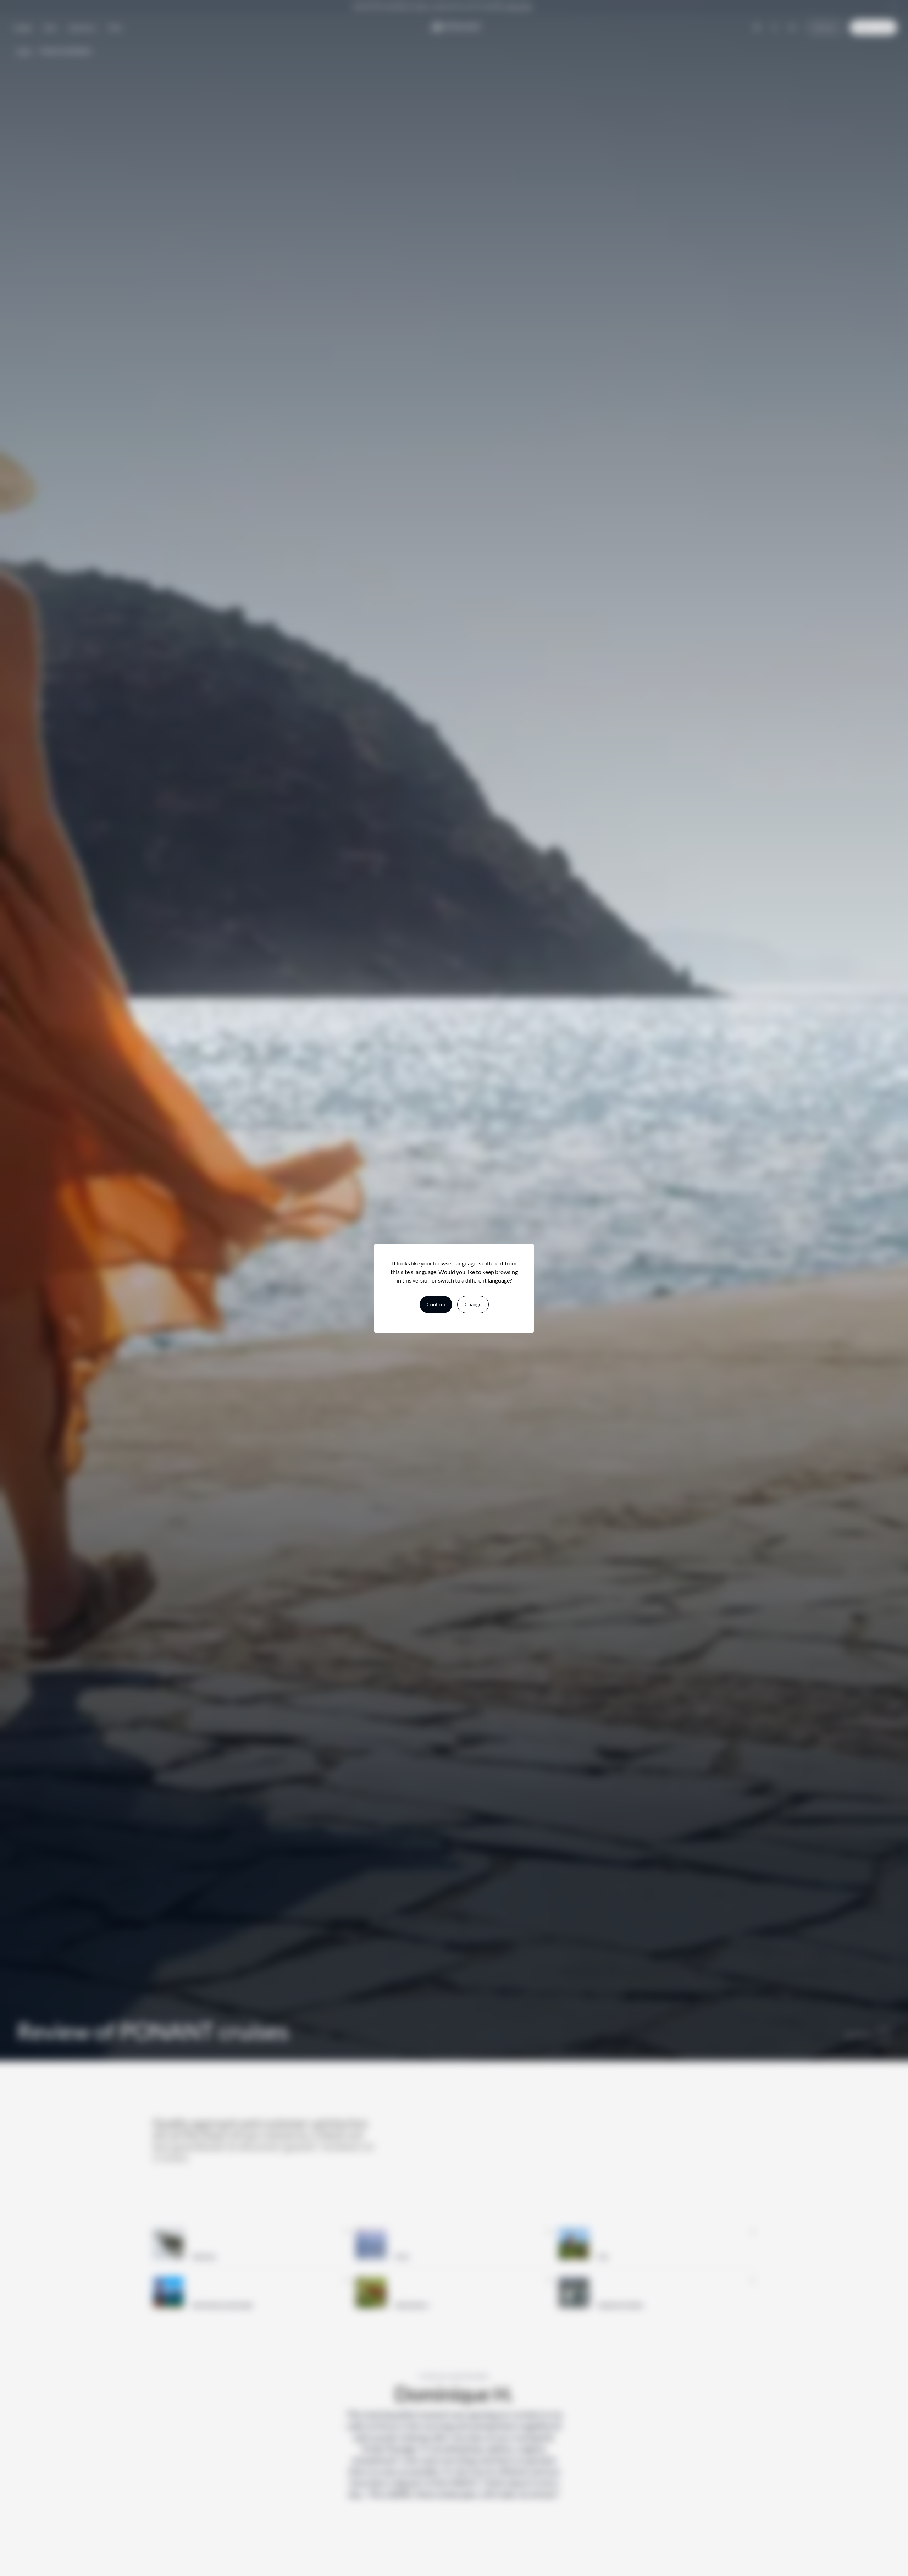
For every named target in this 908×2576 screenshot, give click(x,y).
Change (473, 1304)
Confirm (436, 1304)
